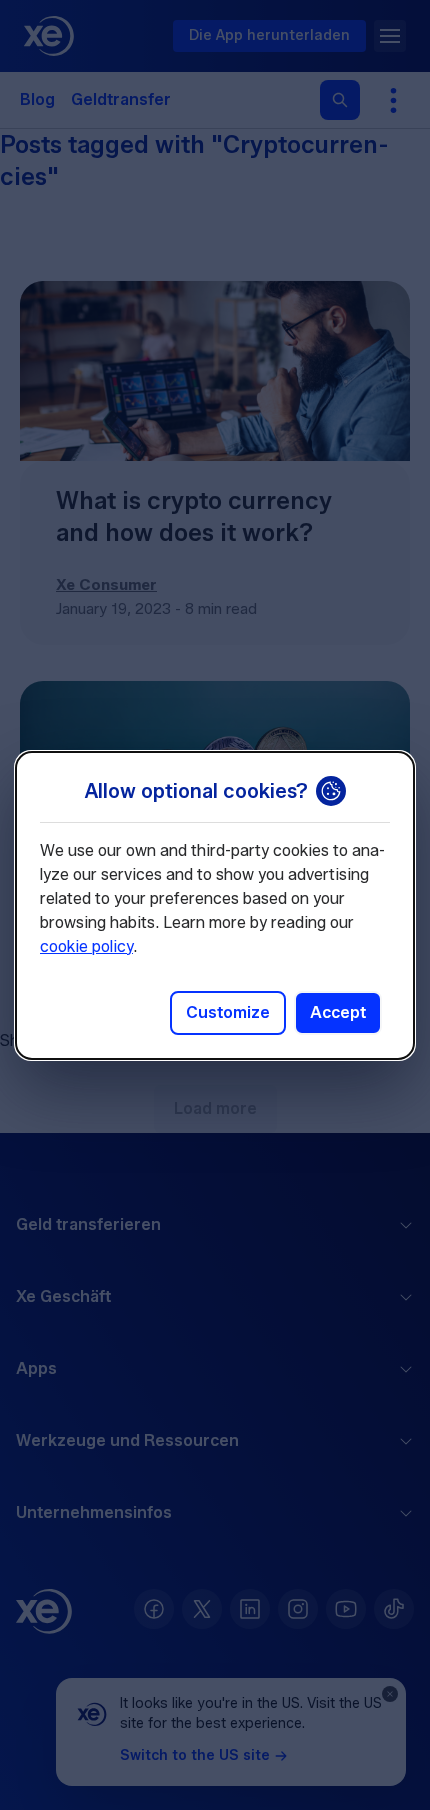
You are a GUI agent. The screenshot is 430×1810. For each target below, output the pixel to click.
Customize (228, 1012)
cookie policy (86, 946)
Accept (338, 1012)
